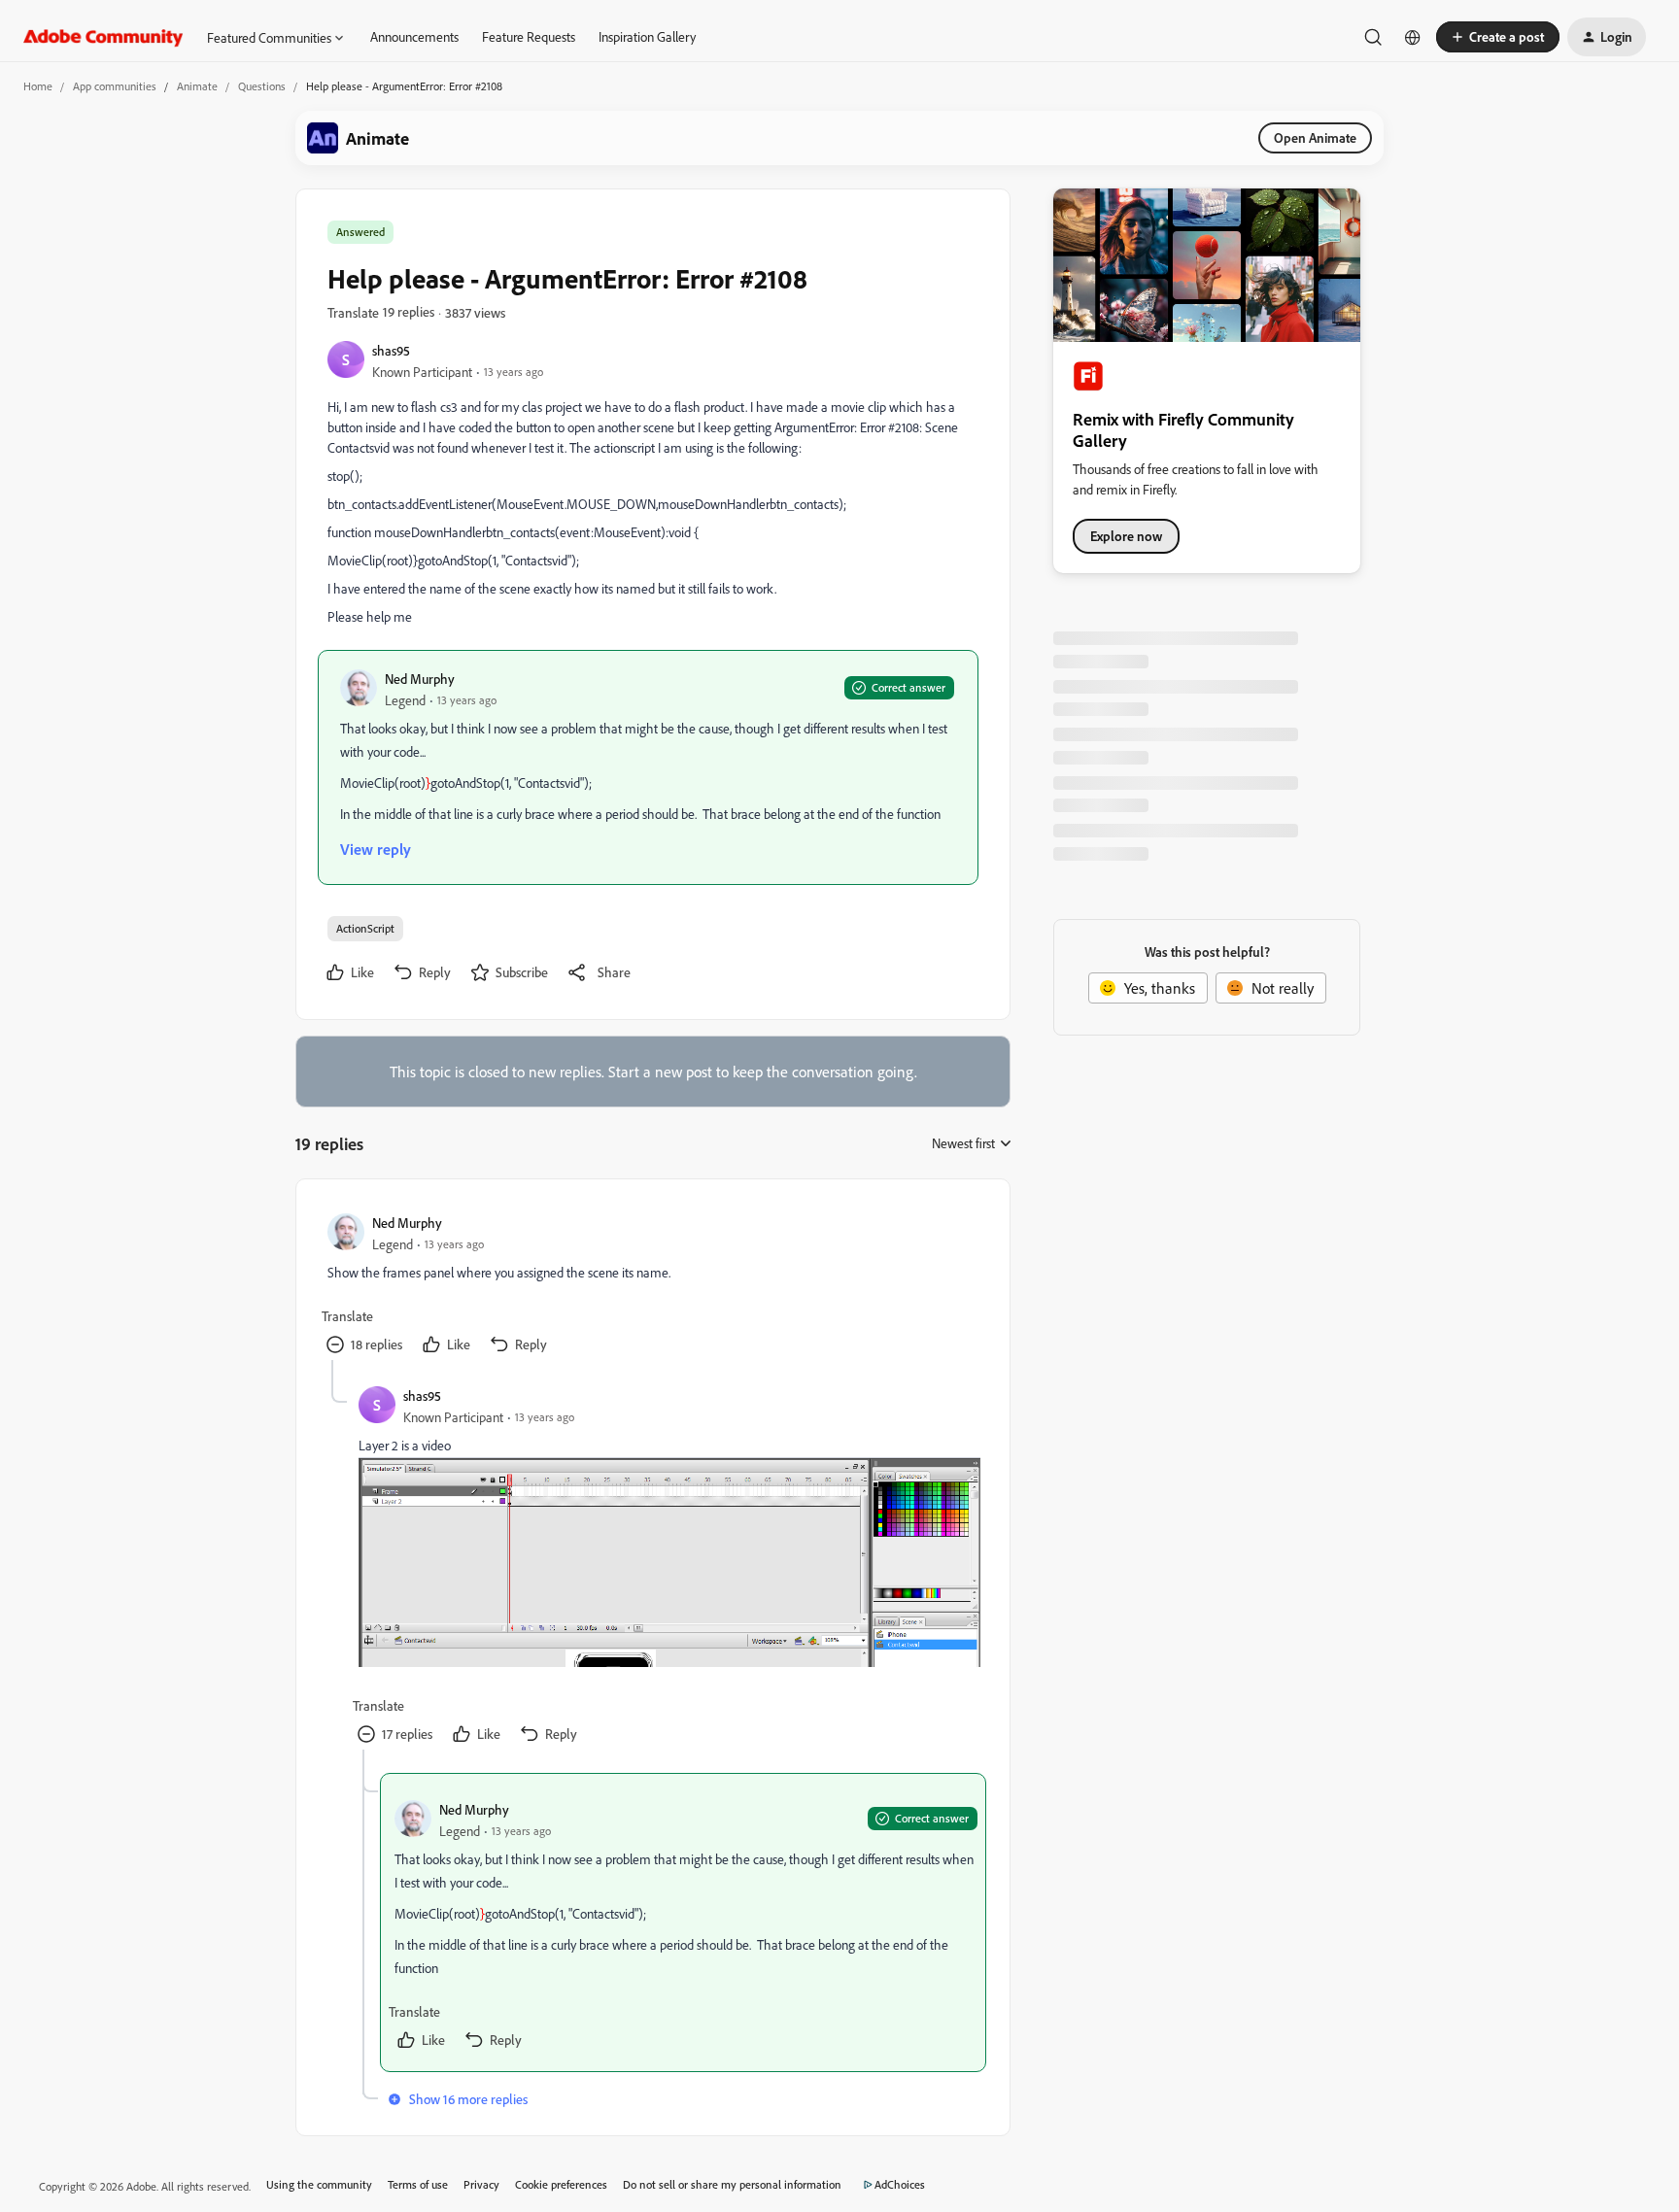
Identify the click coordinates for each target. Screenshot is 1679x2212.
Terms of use (418, 2184)
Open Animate (1315, 137)
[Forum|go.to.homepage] (103, 37)
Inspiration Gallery (647, 36)
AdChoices (900, 2184)
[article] (652, 1285)
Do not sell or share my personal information (732, 2184)
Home (38, 86)
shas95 (391, 350)
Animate (197, 86)
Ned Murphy (420, 679)
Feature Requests (529, 36)
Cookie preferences (561, 2184)
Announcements (414, 36)
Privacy (481, 2184)
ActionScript (365, 928)
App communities (115, 86)
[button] (1498, 37)
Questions (262, 86)
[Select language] (1413, 37)
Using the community (319, 2184)
